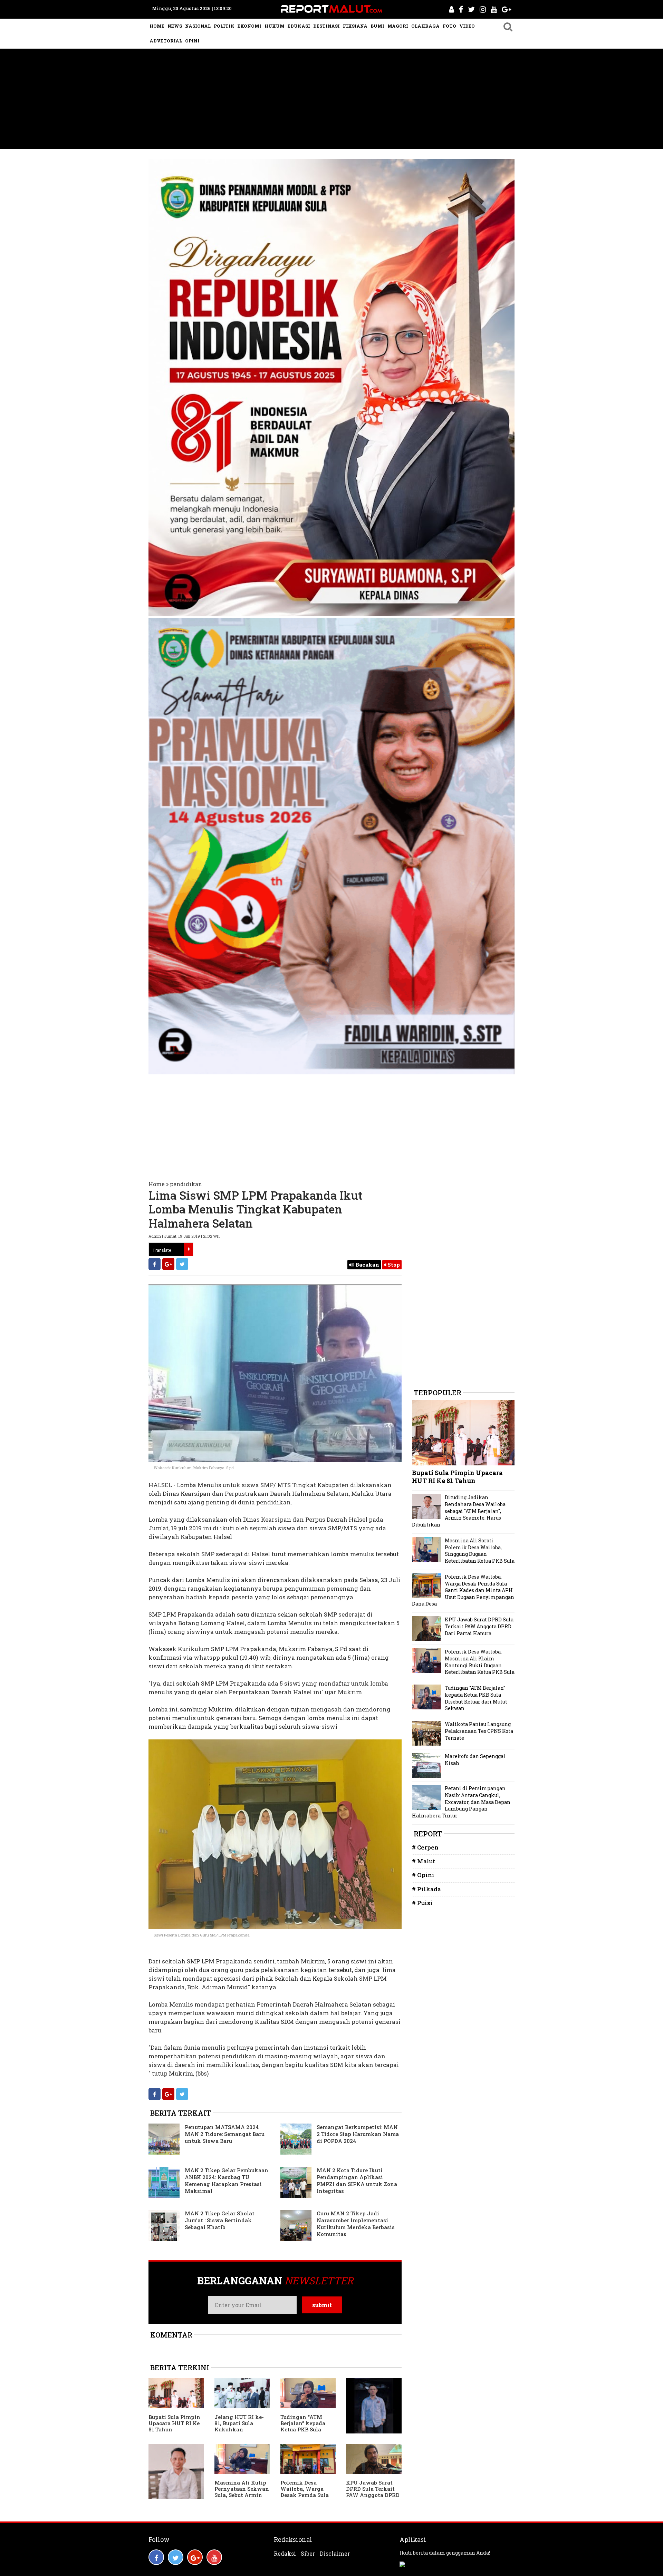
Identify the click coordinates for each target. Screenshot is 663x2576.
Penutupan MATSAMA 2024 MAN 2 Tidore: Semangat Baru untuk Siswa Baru (225, 2134)
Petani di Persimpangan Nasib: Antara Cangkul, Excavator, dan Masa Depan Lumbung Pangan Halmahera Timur (461, 1802)
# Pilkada (426, 1889)
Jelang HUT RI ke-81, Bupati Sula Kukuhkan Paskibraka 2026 (239, 2426)
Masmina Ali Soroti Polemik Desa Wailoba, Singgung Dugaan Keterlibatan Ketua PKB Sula (480, 1551)
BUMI (377, 26)
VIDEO (467, 26)
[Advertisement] (331, 100)
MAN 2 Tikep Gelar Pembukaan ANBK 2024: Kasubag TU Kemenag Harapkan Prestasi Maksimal (227, 2180)
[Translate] (189, 1249)
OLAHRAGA (425, 26)
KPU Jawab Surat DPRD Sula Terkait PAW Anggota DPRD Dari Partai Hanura (373, 2492)
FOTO (449, 26)
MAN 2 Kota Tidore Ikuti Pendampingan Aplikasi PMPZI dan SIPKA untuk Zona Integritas (357, 2180)
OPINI (192, 41)
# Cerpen (425, 1847)
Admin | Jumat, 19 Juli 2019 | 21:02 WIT (184, 1236)
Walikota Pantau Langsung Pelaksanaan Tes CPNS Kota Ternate (479, 1731)
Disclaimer (335, 2554)
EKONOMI (249, 26)
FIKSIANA (355, 26)
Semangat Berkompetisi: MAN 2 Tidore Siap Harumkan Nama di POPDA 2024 (358, 2134)
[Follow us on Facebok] (156, 2557)
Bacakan (367, 1265)
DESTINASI (326, 26)
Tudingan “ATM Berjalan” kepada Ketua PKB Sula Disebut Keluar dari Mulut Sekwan (306, 2429)
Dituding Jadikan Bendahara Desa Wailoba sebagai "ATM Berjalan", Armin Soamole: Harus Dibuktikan (459, 1511)
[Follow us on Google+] (195, 2557)
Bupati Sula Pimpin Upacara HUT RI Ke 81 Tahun (174, 2423)
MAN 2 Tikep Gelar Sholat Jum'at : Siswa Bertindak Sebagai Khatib (220, 2220)
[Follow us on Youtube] (214, 2557)
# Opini (423, 1875)
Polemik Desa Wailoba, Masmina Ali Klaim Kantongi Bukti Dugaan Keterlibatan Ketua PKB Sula (480, 1662)
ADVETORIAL (166, 41)
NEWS (175, 26)
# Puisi (422, 1903)
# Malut (424, 1861)
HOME (157, 26)
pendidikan (186, 1184)
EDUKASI (299, 26)
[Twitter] (182, 1264)
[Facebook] (155, 1264)
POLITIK (224, 26)
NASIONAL (198, 26)
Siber (308, 2554)
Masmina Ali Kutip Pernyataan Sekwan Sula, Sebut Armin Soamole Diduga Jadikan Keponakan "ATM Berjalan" (242, 2498)
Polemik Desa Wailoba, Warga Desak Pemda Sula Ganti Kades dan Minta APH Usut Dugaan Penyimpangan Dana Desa (463, 1590)
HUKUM (275, 26)
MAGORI (398, 26)
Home (157, 1184)
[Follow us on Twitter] (176, 2557)
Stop (393, 1265)
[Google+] (168, 1264)
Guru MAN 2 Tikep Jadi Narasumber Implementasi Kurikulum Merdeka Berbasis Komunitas (356, 2224)
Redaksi (285, 2554)
